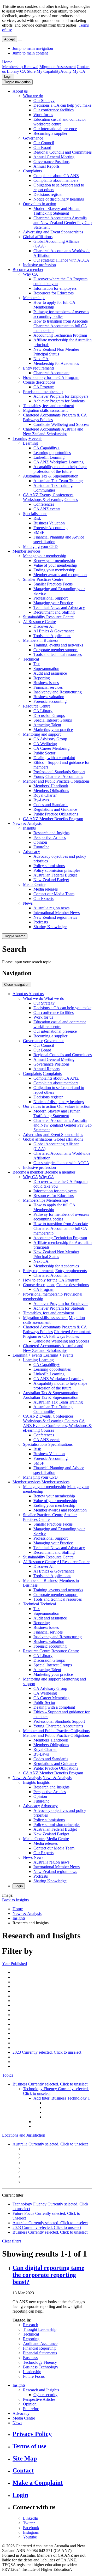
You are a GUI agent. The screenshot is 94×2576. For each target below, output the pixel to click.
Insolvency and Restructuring (58, 692)
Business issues (46, 683)
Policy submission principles (57, 870)
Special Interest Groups (53, 720)
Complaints (32, 171)
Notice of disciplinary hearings (59, 199)
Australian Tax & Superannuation (51, 476)
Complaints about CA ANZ (56, 176)
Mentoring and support (42, 734)
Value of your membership (55, 565)
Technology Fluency (40, 2362)
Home (7, 62)
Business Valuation (49, 523)
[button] (17, 82)
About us (20, 91)
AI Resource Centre (39, 622)
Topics (8, 2075)
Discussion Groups (49, 715)
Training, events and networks (58, 645)
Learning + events (27, 439)
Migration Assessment (58, 67)
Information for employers (55, 288)
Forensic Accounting (51, 528)
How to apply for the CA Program (51, 377)
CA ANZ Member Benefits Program (53, 819)
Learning (30, 443)
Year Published (14, 1964)
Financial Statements (40, 2353)
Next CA (41, 359)
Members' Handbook (51, 786)
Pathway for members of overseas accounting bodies (61, 314)
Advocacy (31, 852)
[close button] (20, 40)
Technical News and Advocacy (59, 607)
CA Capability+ (46, 448)
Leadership (32, 2372)
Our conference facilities (54, 110)
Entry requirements (39, 368)
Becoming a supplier (50, 133)
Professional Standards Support (59, 772)
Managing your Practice (53, 603)
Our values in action (40, 204)
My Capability (48, 71)
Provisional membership (43, 392)
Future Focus (34, 2376)
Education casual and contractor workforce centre (60, 122)
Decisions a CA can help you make (62, 105)
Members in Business (41, 640)
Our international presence (55, 129)
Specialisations (35, 514)
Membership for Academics (56, 363)
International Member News (57, 913)
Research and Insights (51, 833)
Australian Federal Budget (55, 875)
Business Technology (41, 2367)
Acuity (66, 71)
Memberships (34, 298)
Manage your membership (45, 556)
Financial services (48, 687)
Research (31, 2325)
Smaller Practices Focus (53, 584)
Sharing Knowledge (50, 927)
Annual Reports (46, 166)
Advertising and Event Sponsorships (53, 232)
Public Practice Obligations (56, 814)
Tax (37, 664)
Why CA (31, 274)
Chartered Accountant (51, 373)
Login (8, 77)
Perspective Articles (50, 837)
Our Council (44, 143)
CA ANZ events (47, 509)
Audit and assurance (50, 673)
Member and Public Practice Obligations (56, 781)
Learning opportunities (52, 453)
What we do (33, 96)
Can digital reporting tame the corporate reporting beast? (48, 2275)
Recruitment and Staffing (54, 612)
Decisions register (48, 194)
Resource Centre (37, 706)
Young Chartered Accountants (58, 776)
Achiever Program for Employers (61, 396)
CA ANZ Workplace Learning (58, 462)
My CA (79, 71)
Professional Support (51, 598)
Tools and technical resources (58, 654)
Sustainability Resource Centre (48, 617)
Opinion (40, 842)
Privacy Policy (32, 2434)
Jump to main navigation (33, 48)
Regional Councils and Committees (63, 152)
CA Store (28, 71)
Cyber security (45, 2395)
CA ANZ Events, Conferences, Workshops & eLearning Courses (50, 497)
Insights (29, 828)
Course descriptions (39, 382)
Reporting (42, 678)
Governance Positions (51, 162)
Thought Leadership (40, 2329)
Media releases (46, 889)
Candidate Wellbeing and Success (61, 424)
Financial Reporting (39, 2348)
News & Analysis (27, 823)
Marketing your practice (53, 730)
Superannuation (46, 669)
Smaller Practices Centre (43, 579)
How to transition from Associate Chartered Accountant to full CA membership (61, 326)
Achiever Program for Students (59, 401)
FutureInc (41, 847)
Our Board (42, 147)
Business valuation (49, 697)
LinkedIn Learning (49, 457)
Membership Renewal (20, 67)
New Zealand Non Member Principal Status (56, 352)
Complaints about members (56, 180)
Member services (27, 551)
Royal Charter (45, 795)
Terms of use (30, 2446)
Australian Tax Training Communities (53, 488)
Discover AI (43, 626)
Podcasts (41, 922)
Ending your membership (54, 570)
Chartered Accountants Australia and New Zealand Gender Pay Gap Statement (63, 223)
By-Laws (41, 800)
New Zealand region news (55, 917)
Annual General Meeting (54, 157)
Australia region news (51, 908)
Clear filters (12, 2241)
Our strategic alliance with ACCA (61, 260)
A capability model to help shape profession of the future (60, 469)
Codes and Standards (51, 805)
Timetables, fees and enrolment (48, 406)
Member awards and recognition (60, 575)
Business (30, 2358)
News (28, 903)
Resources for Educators (54, 293)
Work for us (43, 115)
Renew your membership (54, 561)
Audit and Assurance (40, 2344)
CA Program (44, 387)
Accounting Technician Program (60, 335)
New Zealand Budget (51, 880)
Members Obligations (51, 791)
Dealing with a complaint (54, 758)
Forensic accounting (50, 701)
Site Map (25, 2458)
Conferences (44, 504)
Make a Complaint (38, 2483)
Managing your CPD (40, 546)
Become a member (28, 270)
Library (13, 71)
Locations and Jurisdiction (24, 2135)
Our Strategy (44, 101)
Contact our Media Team (54, 894)
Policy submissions (49, 866)
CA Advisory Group (50, 739)
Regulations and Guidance (55, 809)
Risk (37, 518)
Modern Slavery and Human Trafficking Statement (57, 211)
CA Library (43, 711)
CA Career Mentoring (51, 748)
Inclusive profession (39, 265)
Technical (31, 659)
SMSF (39, 532)
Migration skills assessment (45, 410)
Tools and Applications (52, 636)
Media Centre (34, 884)
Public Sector (44, 753)
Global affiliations (38, 237)
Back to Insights (15, 1900)
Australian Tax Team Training (58, 481)
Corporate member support (55, 650)
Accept (10, 39)
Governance (33, 138)
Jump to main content (30, 53)
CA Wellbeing (45, 744)
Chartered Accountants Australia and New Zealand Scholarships (53, 431)
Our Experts (43, 899)
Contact (23, 2470)
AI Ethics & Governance (54, 631)
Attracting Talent (47, 725)
